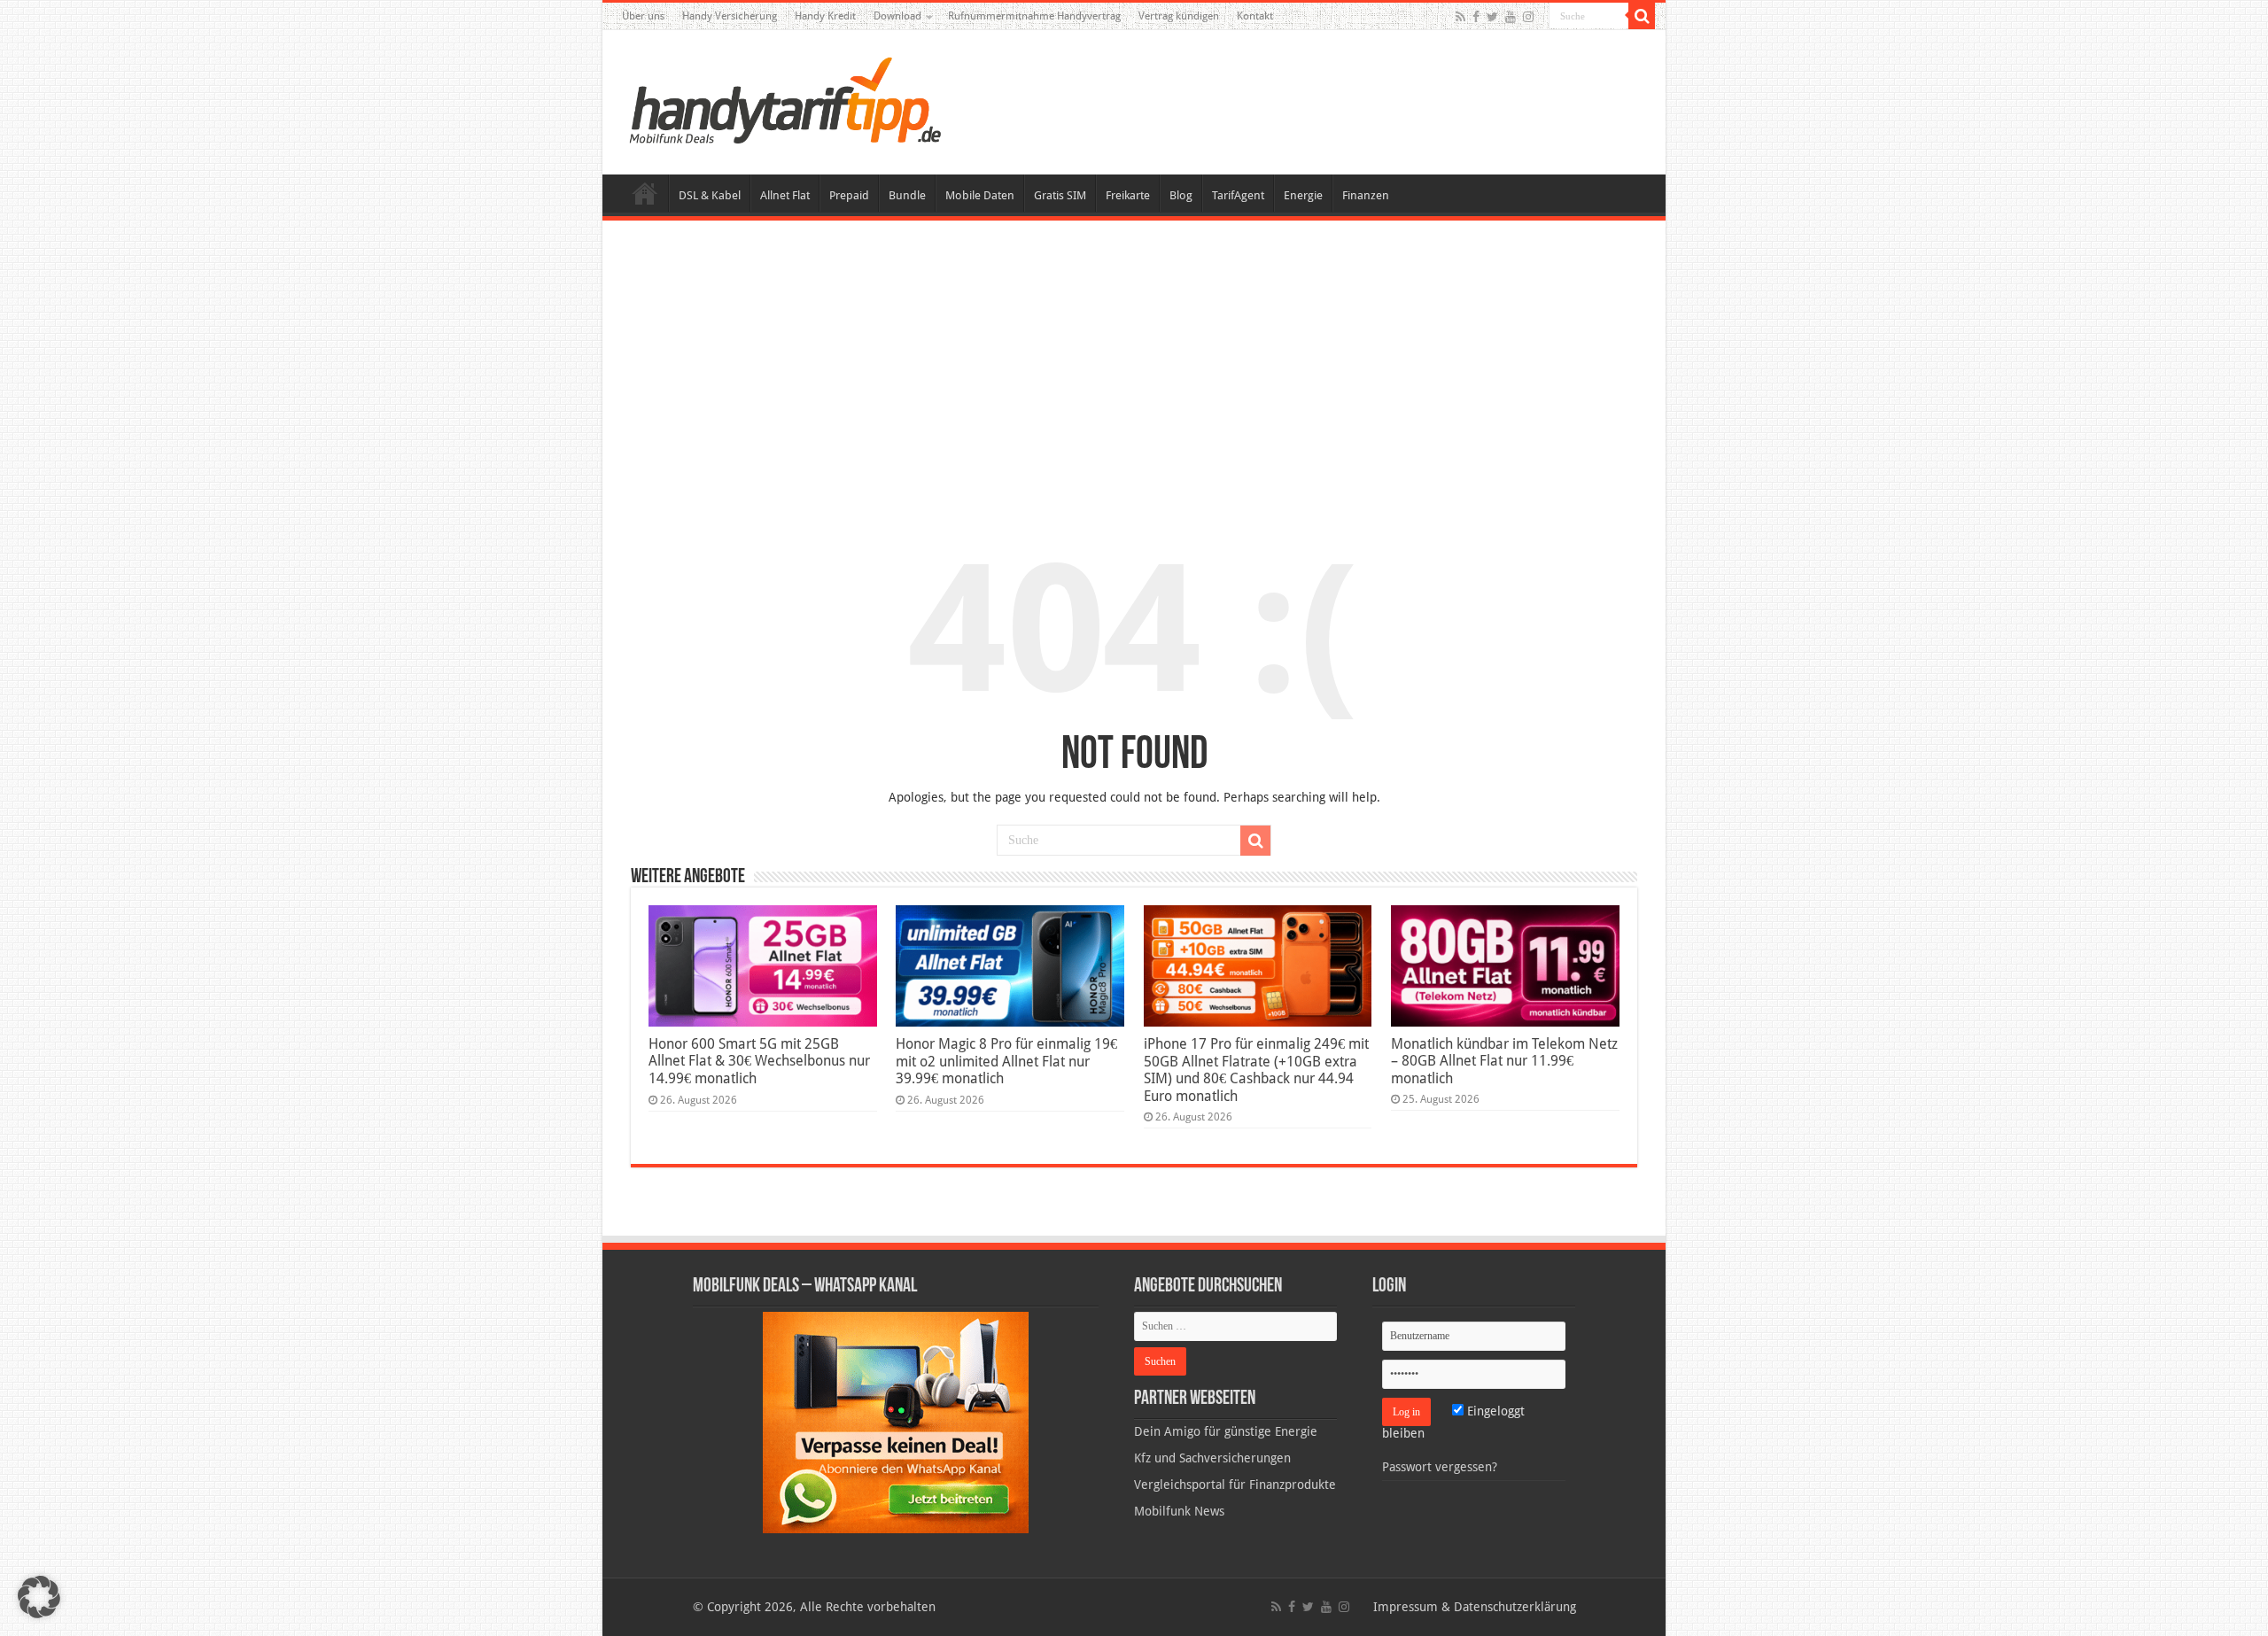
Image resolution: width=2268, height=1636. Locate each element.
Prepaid (849, 195)
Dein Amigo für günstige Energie (1226, 1431)
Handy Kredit (825, 16)
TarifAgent (1238, 195)
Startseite (645, 193)
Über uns (643, 16)
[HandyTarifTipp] (784, 99)
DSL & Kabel (710, 195)
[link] (896, 1422)
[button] (1642, 16)
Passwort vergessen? (1440, 1467)
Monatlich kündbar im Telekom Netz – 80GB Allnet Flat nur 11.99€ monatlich (1504, 1061)
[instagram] (1528, 17)
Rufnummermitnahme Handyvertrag (1034, 16)
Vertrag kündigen (1179, 16)
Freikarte (1128, 195)
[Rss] (1460, 17)
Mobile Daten (980, 195)
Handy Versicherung (730, 16)
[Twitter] (1492, 17)
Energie (1303, 195)
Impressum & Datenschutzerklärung (1475, 1607)
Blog (1181, 195)
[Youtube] (1511, 17)
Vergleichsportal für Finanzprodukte (1235, 1485)
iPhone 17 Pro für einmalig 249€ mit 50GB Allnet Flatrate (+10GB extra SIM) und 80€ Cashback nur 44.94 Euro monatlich (1256, 1070)
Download (897, 16)
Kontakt (1255, 16)
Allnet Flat (785, 195)
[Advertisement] (1134, 367)
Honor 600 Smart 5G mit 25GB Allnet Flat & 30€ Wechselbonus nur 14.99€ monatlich (759, 1061)
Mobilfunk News (1179, 1511)
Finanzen (1366, 195)
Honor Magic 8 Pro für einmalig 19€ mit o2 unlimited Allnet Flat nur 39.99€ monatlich (1006, 1061)
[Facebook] (1476, 17)
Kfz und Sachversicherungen (1212, 1458)
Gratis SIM (1060, 195)
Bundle (907, 195)
